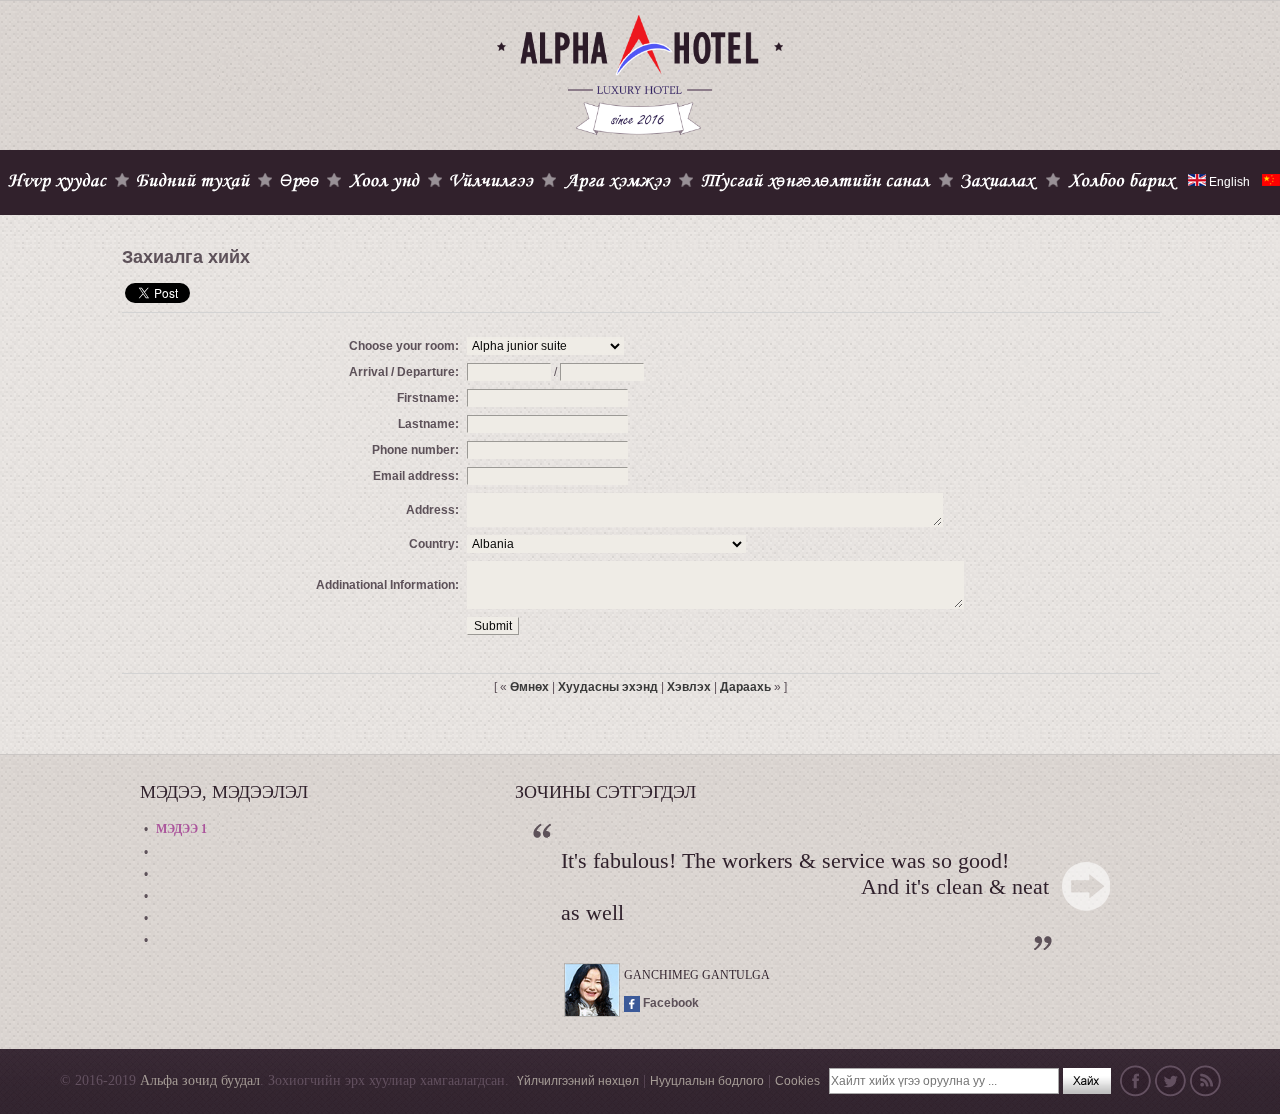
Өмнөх (529, 687)
